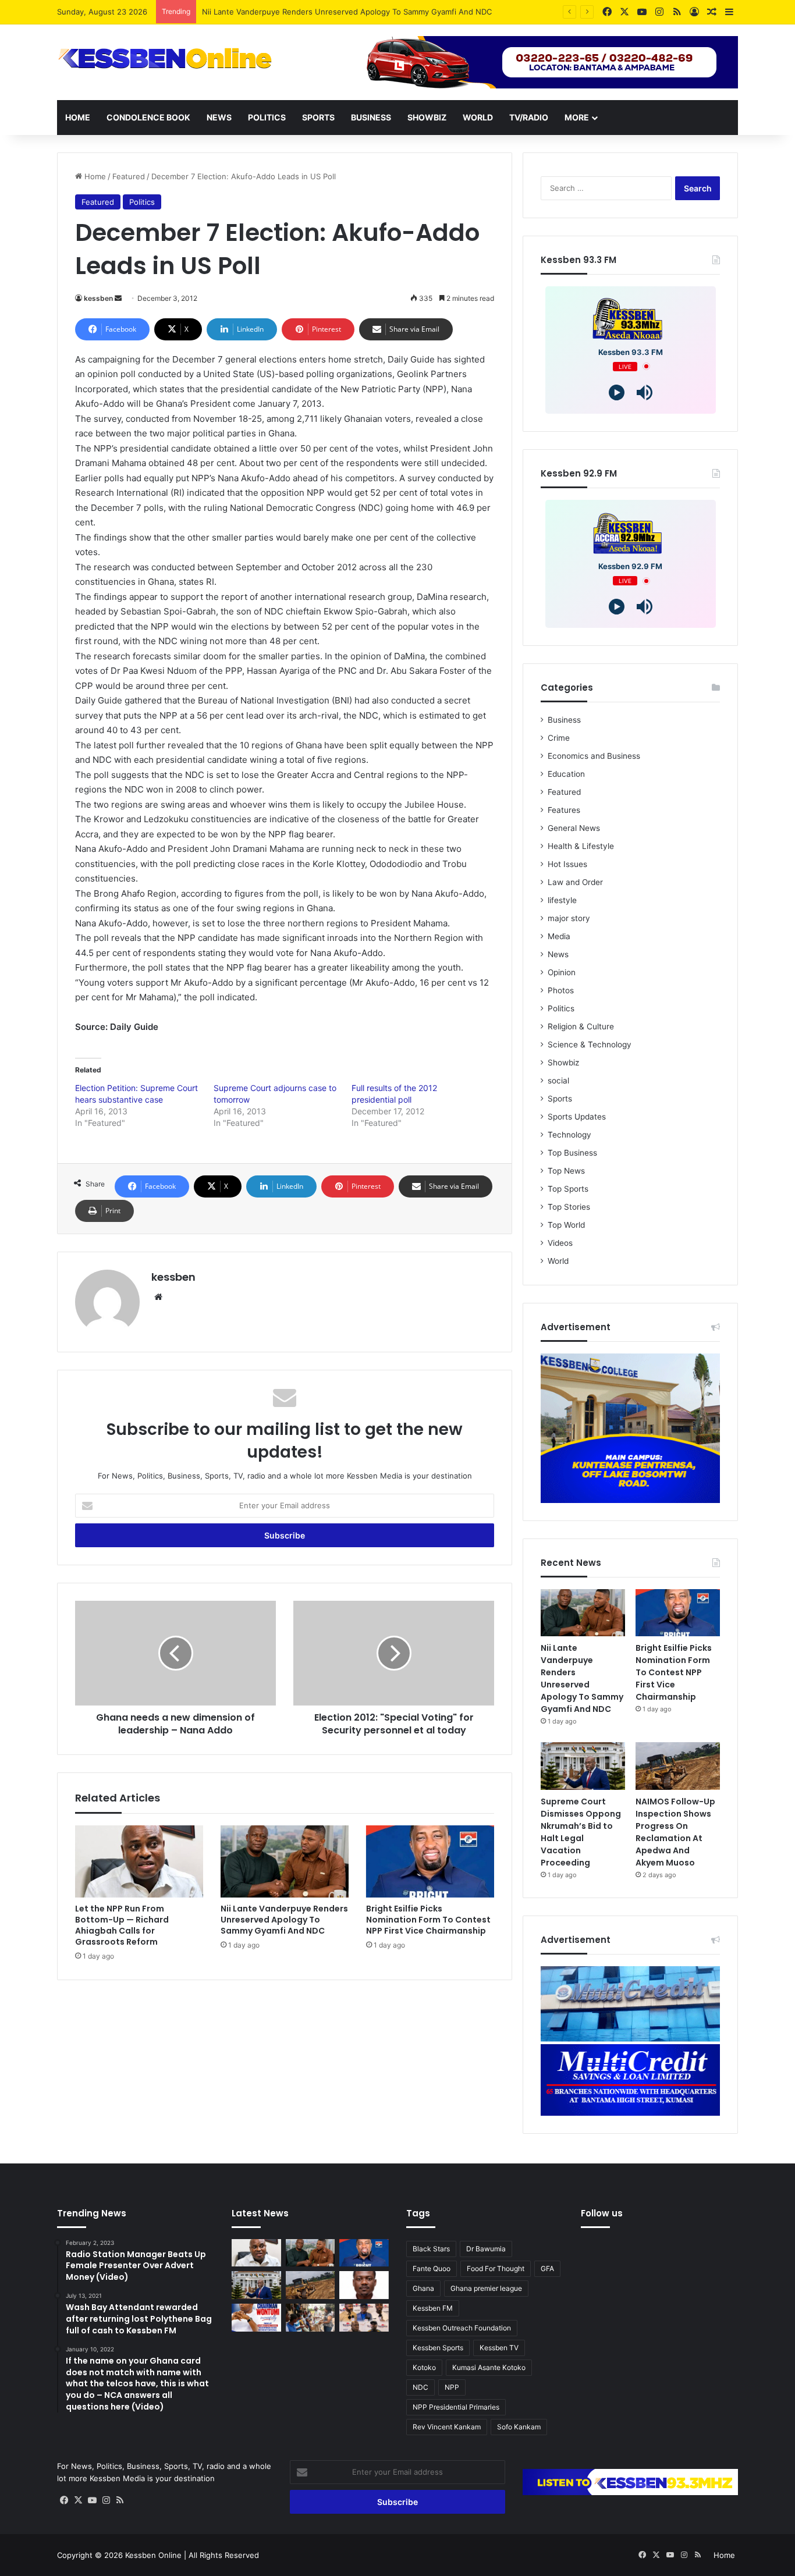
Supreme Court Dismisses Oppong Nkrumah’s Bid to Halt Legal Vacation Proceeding (581, 1832)
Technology (569, 1135)
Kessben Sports (438, 2348)
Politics (267, 117)
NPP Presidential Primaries (456, 2407)
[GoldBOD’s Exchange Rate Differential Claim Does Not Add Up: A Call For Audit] (364, 2285)
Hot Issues (567, 864)
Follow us (602, 2213)
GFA (547, 2268)
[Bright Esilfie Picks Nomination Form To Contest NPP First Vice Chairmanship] (430, 1861)
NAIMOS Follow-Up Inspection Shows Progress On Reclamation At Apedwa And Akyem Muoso (675, 1832)
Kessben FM (433, 2308)
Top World (566, 1225)
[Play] (617, 392)
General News (574, 828)
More (577, 117)
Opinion (562, 972)
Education (566, 774)
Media (559, 936)
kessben (98, 298)
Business (371, 117)
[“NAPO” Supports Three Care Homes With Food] (310, 2318)
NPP (452, 2387)
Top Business (572, 1153)
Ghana (423, 2288)
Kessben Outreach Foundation (462, 2328)
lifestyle (562, 900)
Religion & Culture (581, 1026)
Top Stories (569, 1207)
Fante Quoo (432, 2268)
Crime (559, 738)
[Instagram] (106, 2500)
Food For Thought (496, 2268)
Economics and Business (594, 756)
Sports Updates (577, 1117)
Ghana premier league (486, 2288)
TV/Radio (529, 117)
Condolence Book (148, 117)
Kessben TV (499, 2348)
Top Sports (568, 1189)
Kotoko (424, 2367)
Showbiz (427, 117)
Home (78, 117)
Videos (560, 1243)
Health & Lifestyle (581, 846)
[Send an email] (118, 298)
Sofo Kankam (519, 2427)
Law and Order (575, 882)
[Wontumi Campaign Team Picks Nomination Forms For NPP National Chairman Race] (256, 2318)
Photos (561, 990)
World (478, 117)
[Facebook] (64, 2500)
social (558, 1081)
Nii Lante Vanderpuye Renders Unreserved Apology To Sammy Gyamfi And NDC (347, 12)
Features (564, 810)
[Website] (158, 1297)
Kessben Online (153, 2555)
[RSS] (120, 2500)
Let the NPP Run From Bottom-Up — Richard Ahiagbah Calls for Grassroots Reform (122, 1925)
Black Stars (431, 2249)
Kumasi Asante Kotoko (489, 2367)
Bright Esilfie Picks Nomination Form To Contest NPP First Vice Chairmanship (428, 1920)
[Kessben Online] (165, 59)
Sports (318, 117)
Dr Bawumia (486, 2249)
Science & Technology (590, 1044)
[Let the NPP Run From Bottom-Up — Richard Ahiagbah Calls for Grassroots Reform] (139, 1861)
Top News (566, 1171)
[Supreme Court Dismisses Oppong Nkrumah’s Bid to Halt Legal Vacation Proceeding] (583, 1766)
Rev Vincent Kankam (447, 2427)
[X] (78, 2500)
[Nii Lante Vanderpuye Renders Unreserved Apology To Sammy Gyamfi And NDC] (285, 1861)
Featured (129, 176)
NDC (420, 2387)
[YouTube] (92, 2500)
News (219, 117)
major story (569, 918)
